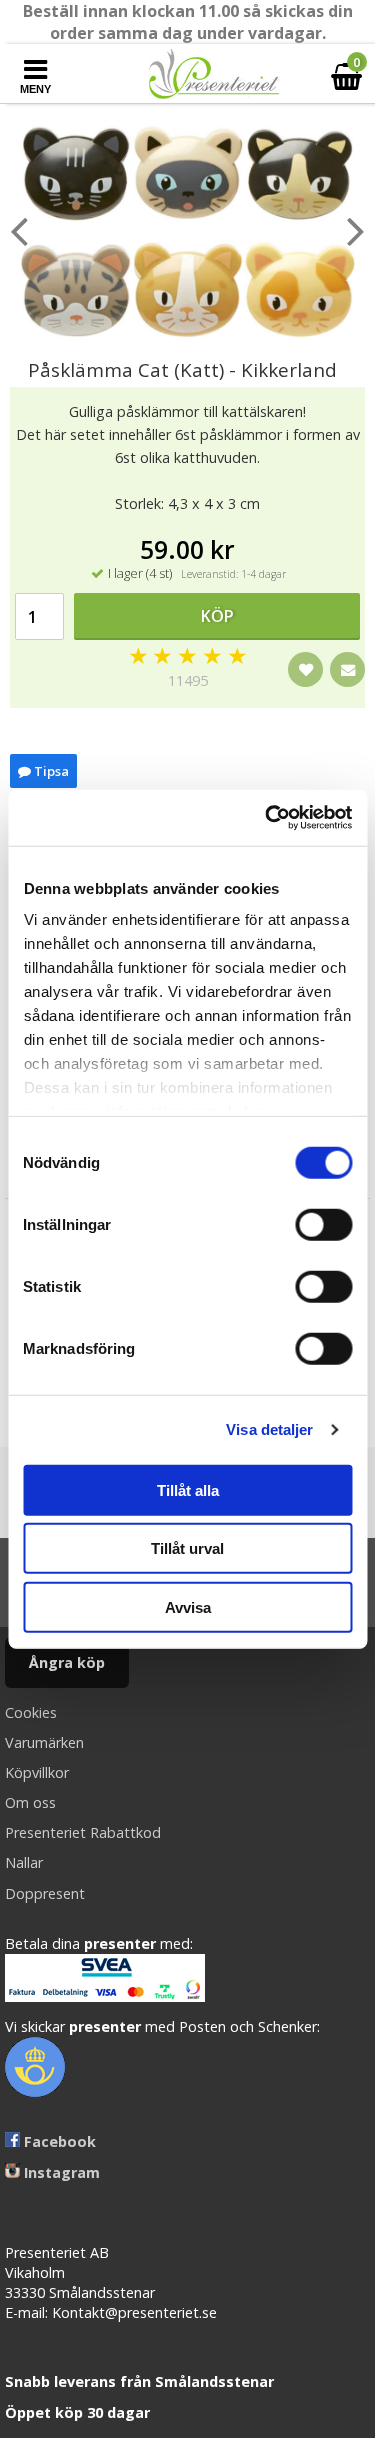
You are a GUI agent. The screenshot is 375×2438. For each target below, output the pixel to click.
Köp (217, 616)
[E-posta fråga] (347, 669)
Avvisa (188, 1606)
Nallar (24, 1862)
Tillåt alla (188, 1489)
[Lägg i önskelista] (305, 669)
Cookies (31, 1712)
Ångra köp (67, 1662)
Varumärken (44, 1742)
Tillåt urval (187, 1548)
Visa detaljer (269, 1429)
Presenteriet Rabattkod (83, 1832)
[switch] (323, 1224)
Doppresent (45, 1893)
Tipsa (50, 771)
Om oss (30, 1802)
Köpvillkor (37, 1772)
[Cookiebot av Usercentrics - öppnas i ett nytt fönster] (267, 818)
